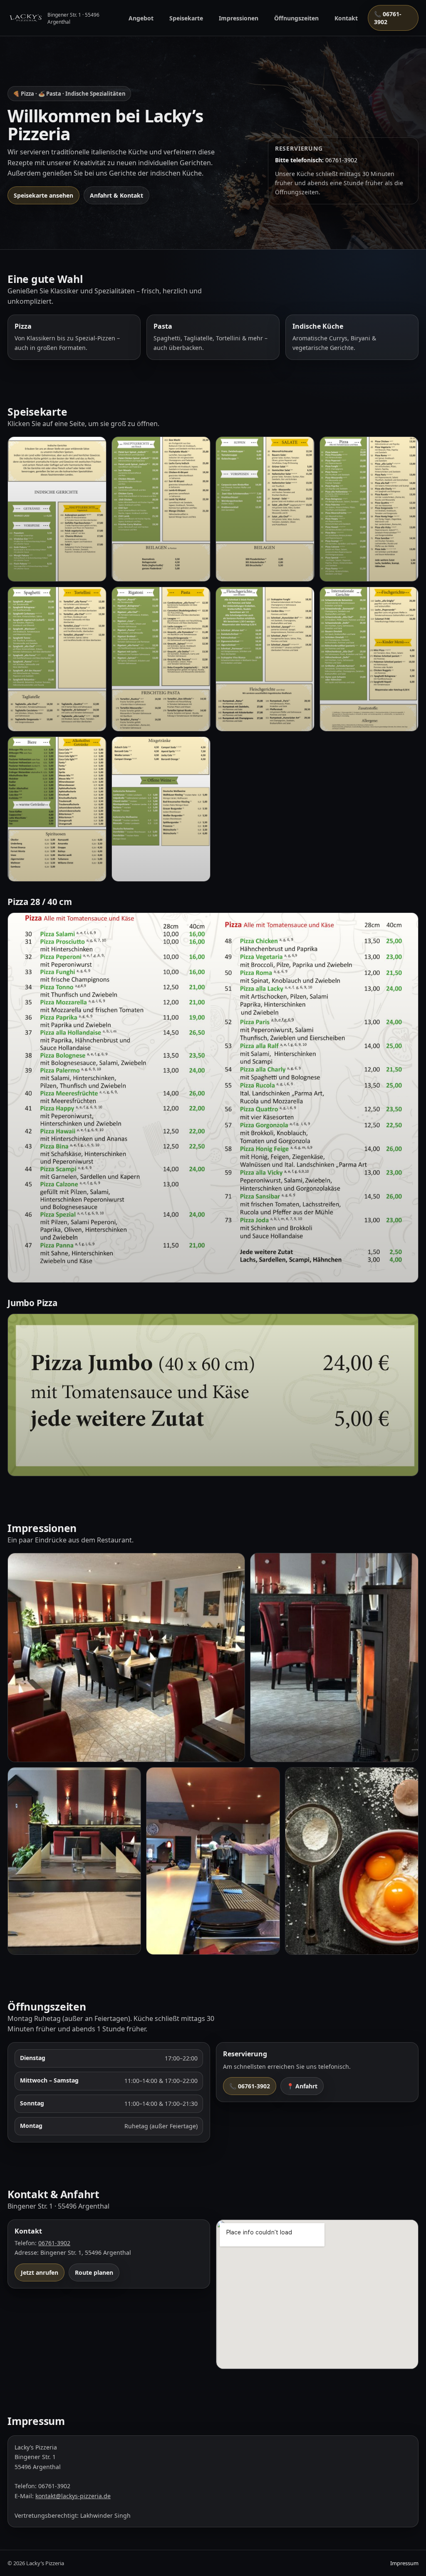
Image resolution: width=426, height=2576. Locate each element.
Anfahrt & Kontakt (116, 195)
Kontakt (346, 18)
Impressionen (239, 18)
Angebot (141, 18)
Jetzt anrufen (40, 2272)
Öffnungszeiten (296, 18)
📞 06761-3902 (388, 18)
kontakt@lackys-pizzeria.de (73, 2496)
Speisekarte (186, 18)
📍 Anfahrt (302, 2086)
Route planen (94, 2272)
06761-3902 (54, 2243)
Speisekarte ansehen (43, 195)
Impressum (404, 2563)
